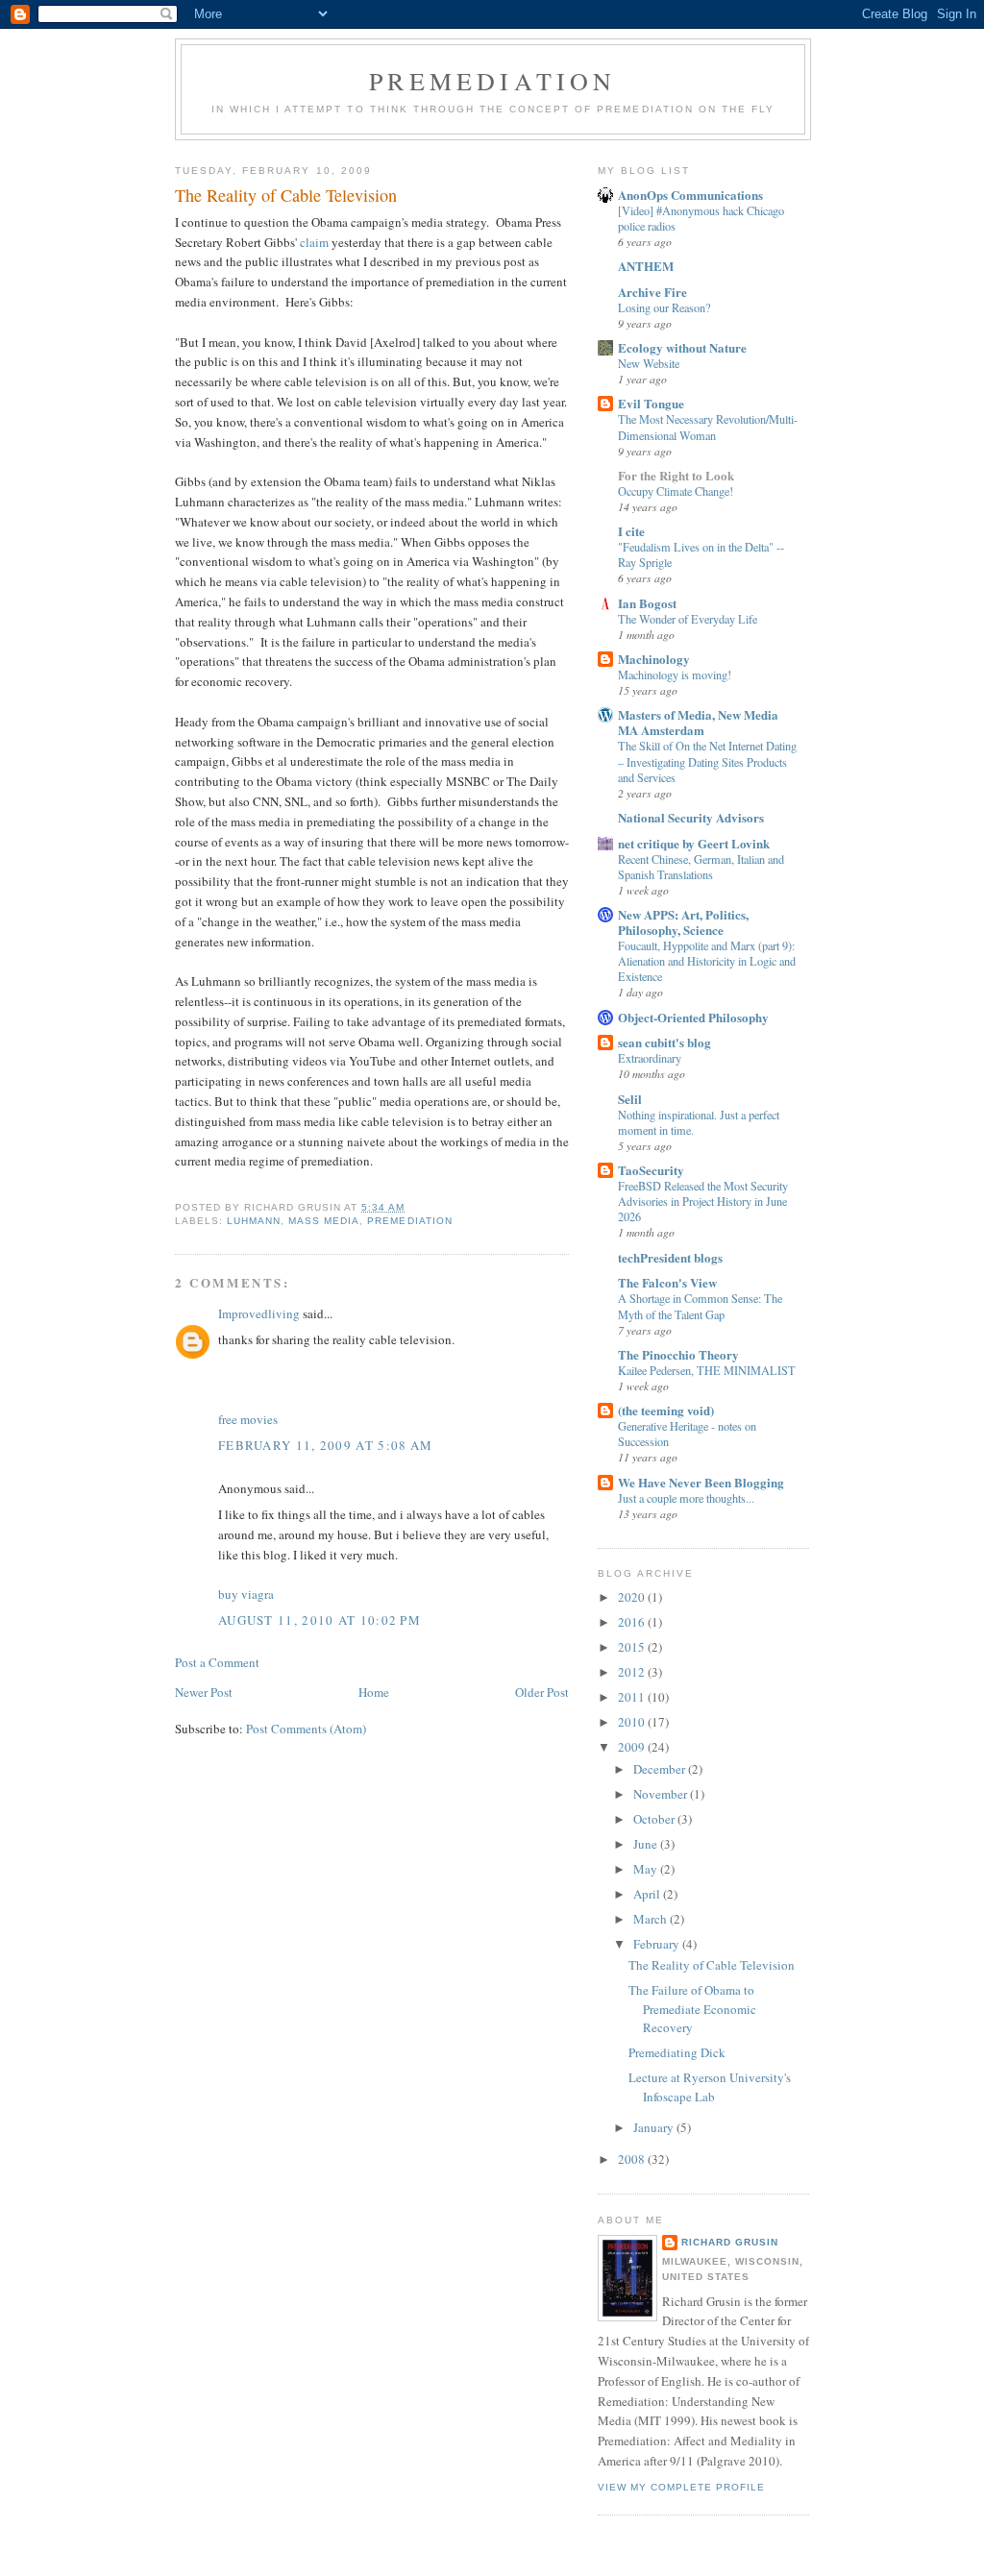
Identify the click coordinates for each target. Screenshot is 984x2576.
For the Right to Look (676, 475)
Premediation (492, 81)
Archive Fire (652, 292)
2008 (633, 2159)
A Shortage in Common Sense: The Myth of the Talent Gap (700, 1306)
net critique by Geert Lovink (694, 843)
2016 (633, 1622)
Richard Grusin (730, 2242)
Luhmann (254, 1221)
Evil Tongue (651, 403)
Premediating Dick (677, 2052)
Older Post (542, 1692)
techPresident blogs (670, 1257)
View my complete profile (681, 2487)
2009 (633, 1747)
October (655, 1819)
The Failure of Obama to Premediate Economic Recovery (692, 2009)
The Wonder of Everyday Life (688, 619)
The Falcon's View (667, 1282)
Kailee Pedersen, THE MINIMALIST (707, 1370)
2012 (633, 1672)
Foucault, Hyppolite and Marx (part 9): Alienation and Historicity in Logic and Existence (707, 961)
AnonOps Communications (690, 195)
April (648, 1894)
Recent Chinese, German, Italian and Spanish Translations (701, 867)
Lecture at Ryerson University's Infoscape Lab (710, 2087)
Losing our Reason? (664, 307)
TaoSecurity (651, 1170)
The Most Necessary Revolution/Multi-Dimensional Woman (708, 427)
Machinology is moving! (675, 675)
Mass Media (324, 1221)
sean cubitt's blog (664, 1042)
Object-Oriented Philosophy (693, 1017)
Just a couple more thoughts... (686, 1498)
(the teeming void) (666, 1410)
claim (314, 242)
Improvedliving (259, 1313)
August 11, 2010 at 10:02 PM (320, 1620)
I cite (631, 531)
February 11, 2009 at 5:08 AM (325, 1445)
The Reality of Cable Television (712, 1965)
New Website (649, 363)
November (662, 1794)
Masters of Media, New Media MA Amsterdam (698, 722)
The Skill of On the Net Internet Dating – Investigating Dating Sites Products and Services (707, 761)
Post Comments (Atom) (306, 1729)
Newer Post (204, 1692)
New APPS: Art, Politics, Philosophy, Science (683, 922)
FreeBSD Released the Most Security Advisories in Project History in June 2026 (703, 1201)
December (661, 1769)
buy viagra (246, 1594)
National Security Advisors (691, 817)
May (647, 1869)
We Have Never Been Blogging (701, 1482)
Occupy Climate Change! (676, 491)
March (652, 1919)
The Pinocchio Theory (678, 1354)
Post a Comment (217, 1662)
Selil (630, 1099)
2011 (633, 1697)
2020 (633, 1597)
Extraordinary (650, 1058)
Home (374, 1692)
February (658, 1944)
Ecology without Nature (682, 347)
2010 (633, 1722)
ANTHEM (646, 266)
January (655, 2127)
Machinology (654, 659)
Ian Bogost (647, 603)
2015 (633, 1647)
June (647, 1844)
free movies (248, 1419)
